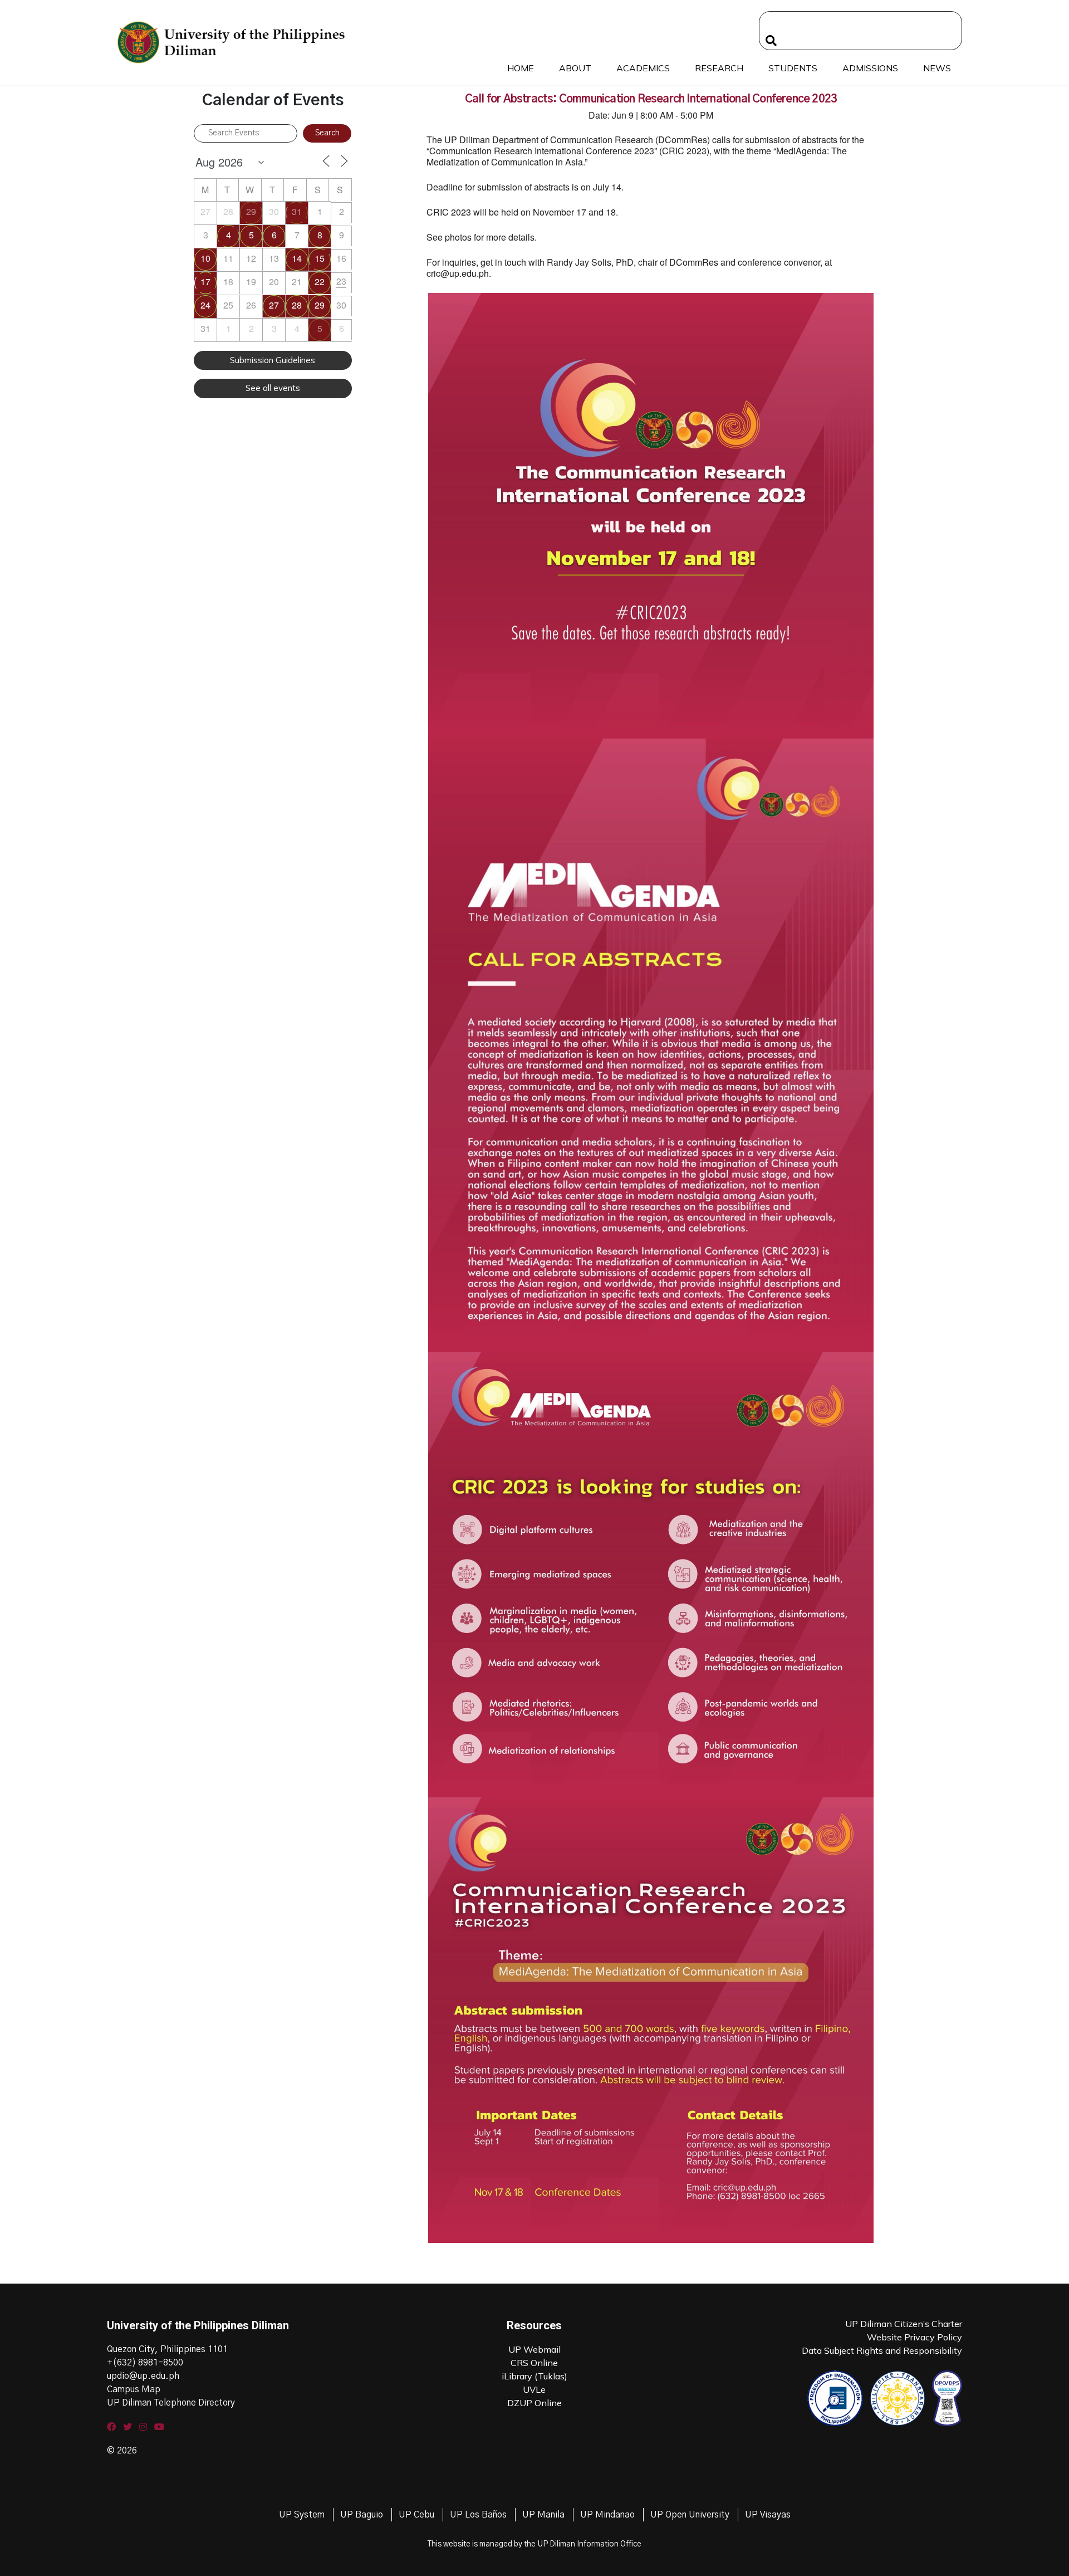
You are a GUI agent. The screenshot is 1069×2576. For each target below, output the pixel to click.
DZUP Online (534, 2403)
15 (320, 258)
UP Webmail (534, 2349)
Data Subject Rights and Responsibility (882, 2350)
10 (205, 258)
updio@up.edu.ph (143, 2376)
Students (793, 68)
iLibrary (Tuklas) (534, 2376)
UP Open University (690, 2515)
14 (297, 258)
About (575, 68)
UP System (302, 2515)
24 (205, 305)
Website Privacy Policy (914, 2337)
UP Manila (543, 2515)
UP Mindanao (607, 2515)
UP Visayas (768, 2515)
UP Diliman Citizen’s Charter (904, 2324)
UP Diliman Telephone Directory (171, 2403)
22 (320, 282)
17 (205, 282)
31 (297, 211)
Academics (643, 68)
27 (274, 305)
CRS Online (534, 2363)
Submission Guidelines (273, 360)
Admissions (870, 68)
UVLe (534, 2389)
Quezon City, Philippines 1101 (167, 2349)
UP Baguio (362, 2515)
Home (521, 68)
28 (297, 305)
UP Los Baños (478, 2515)
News (937, 68)
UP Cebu (416, 2515)
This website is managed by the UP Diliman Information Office (534, 2544)
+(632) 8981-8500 (145, 2363)
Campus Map (134, 2389)
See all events (273, 388)
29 (251, 211)
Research (719, 68)
